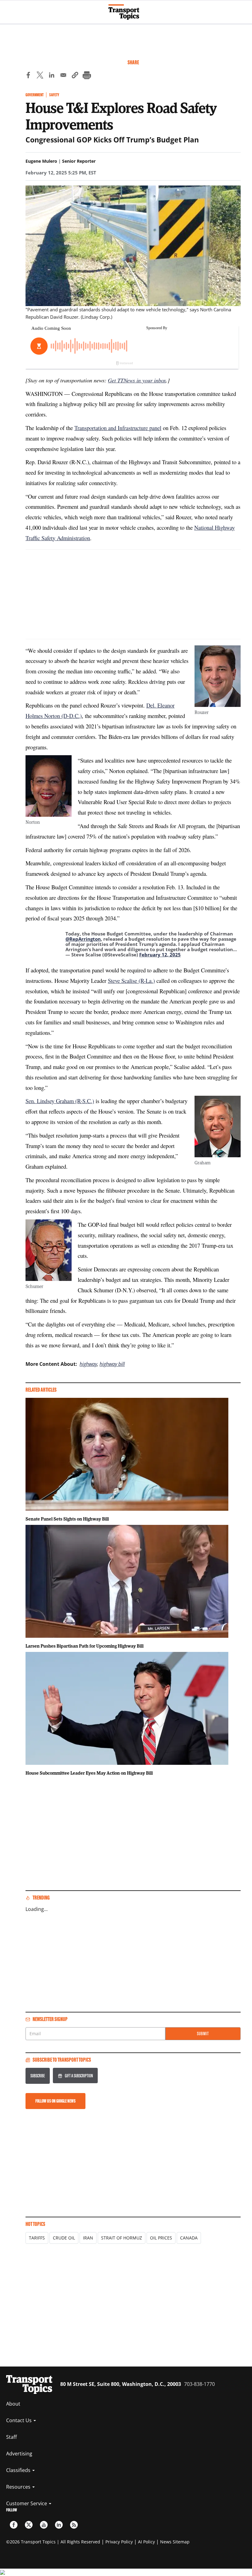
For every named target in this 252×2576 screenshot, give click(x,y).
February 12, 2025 (160, 955)
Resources (19, 2487)
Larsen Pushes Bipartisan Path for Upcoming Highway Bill (85, 1646)
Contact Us (20, 2420)
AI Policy (146, 2542)
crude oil (64, 2238)
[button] (75, 76)
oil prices (161, 2238)
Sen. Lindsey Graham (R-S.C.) (60, 1101)
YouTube (44, 2525)
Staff (12, 2437)
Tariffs (37, 2238)
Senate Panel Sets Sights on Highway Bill (67, 1519)
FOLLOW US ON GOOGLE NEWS (55, 2101)
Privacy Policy (119, 2542)
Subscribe (38, 2076)
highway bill (112, 1364)
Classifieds (19, 2470)
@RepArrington (83, 939)
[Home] (126, 12)
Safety (54, 95)
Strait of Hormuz (122, 2238)
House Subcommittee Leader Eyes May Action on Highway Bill (89, 1773)
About (13, 2404)
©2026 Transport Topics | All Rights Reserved (53, 2542)
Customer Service (27, 2503)
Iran (88, 2238)
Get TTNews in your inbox (137, 380)
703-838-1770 (199, 2384)
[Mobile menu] (8, 9)
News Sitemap (175, 2542)
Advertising (19, 2454)
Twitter (29, 2525)
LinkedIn (59, 2525)
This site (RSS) (74, 2525)
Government (35, 95)
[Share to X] (40, 76)
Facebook (14, 2525)
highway (88, 1364)
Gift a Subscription (79, 2076)
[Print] (87, 76)
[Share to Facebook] (28, 76)
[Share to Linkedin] (52, 76)
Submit (203, 2034)
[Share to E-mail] (63, 76)
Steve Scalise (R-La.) (131, 981)
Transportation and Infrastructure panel (118, 428)
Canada (189, 2238)
